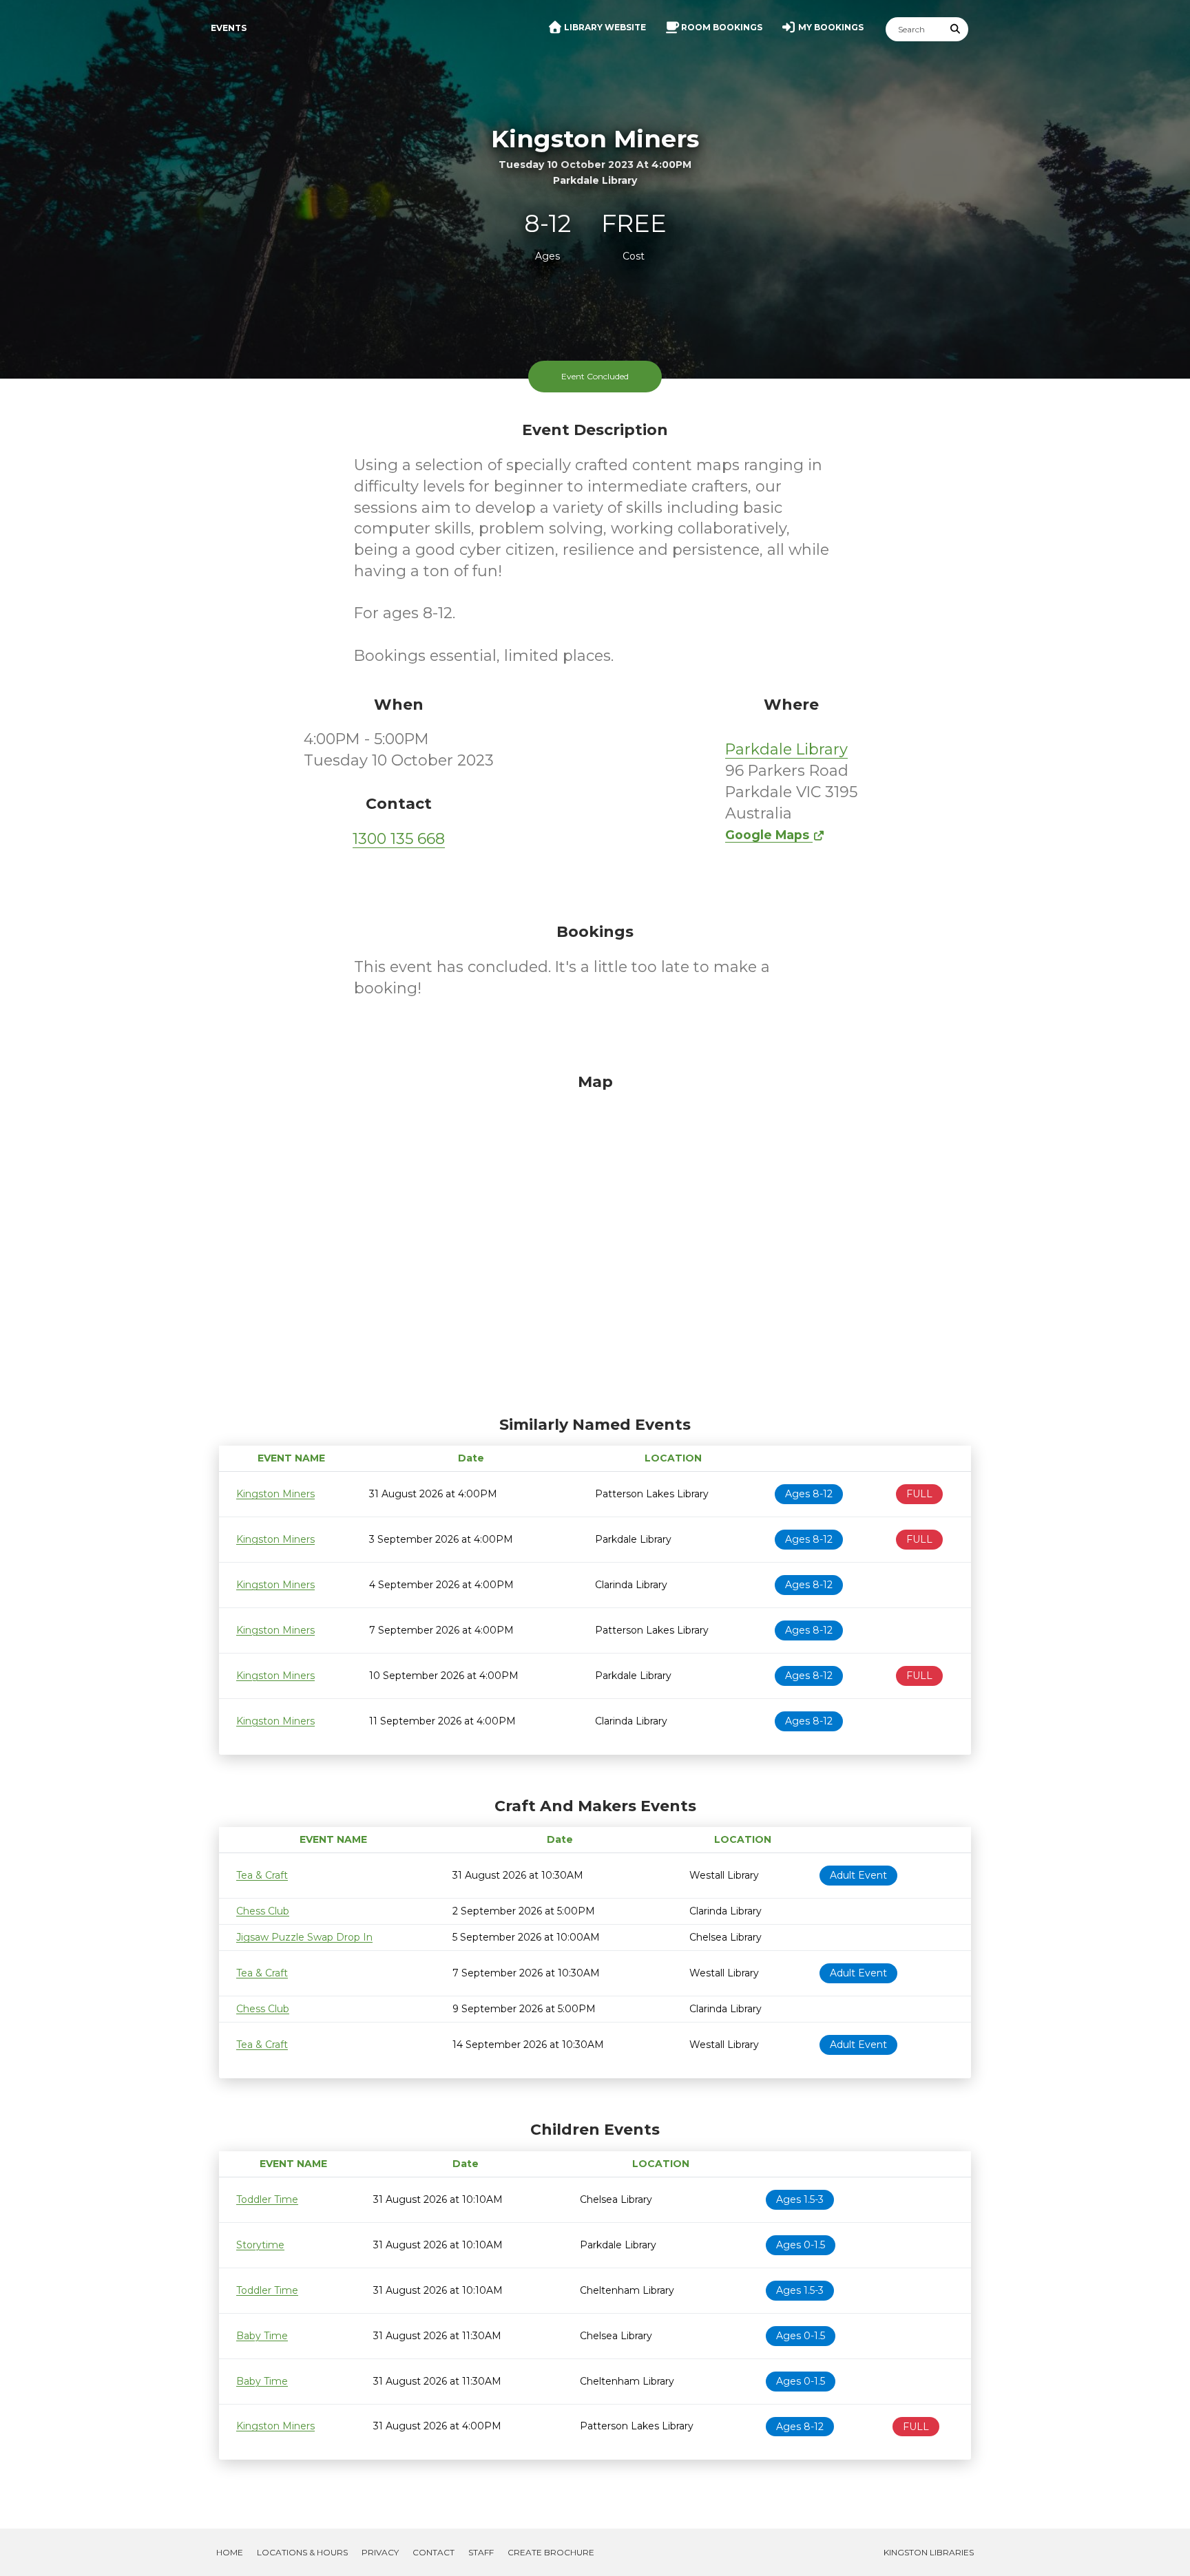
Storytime (260, 2245)
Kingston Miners (275, 1494)
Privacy (380, 2552)
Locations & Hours (302, 2552)
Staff (481, 2552)
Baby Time (262, 2336)
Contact (434, 2552)
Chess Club (263, 1911)
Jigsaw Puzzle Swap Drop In (304, 1937)
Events (229, 28)
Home (230, 2552)
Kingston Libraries (929, 2552)
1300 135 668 (399, 839)
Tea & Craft (262, 1875)
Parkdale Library (786, 749)
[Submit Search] (956, 29)
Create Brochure (551, 2552)
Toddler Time (267, 2199)
